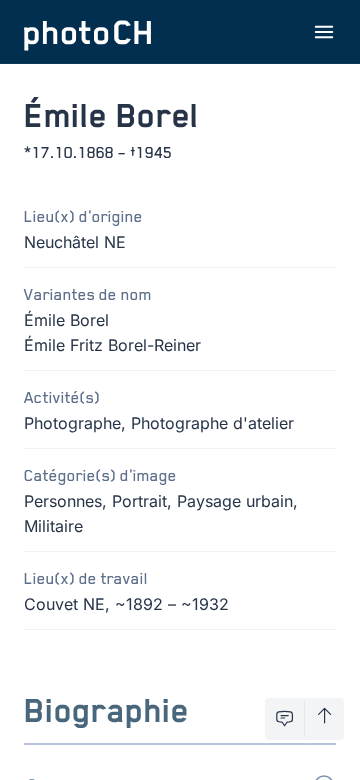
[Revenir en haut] (324, 719)
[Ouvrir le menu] (324, 32)
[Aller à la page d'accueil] (88, 32)
